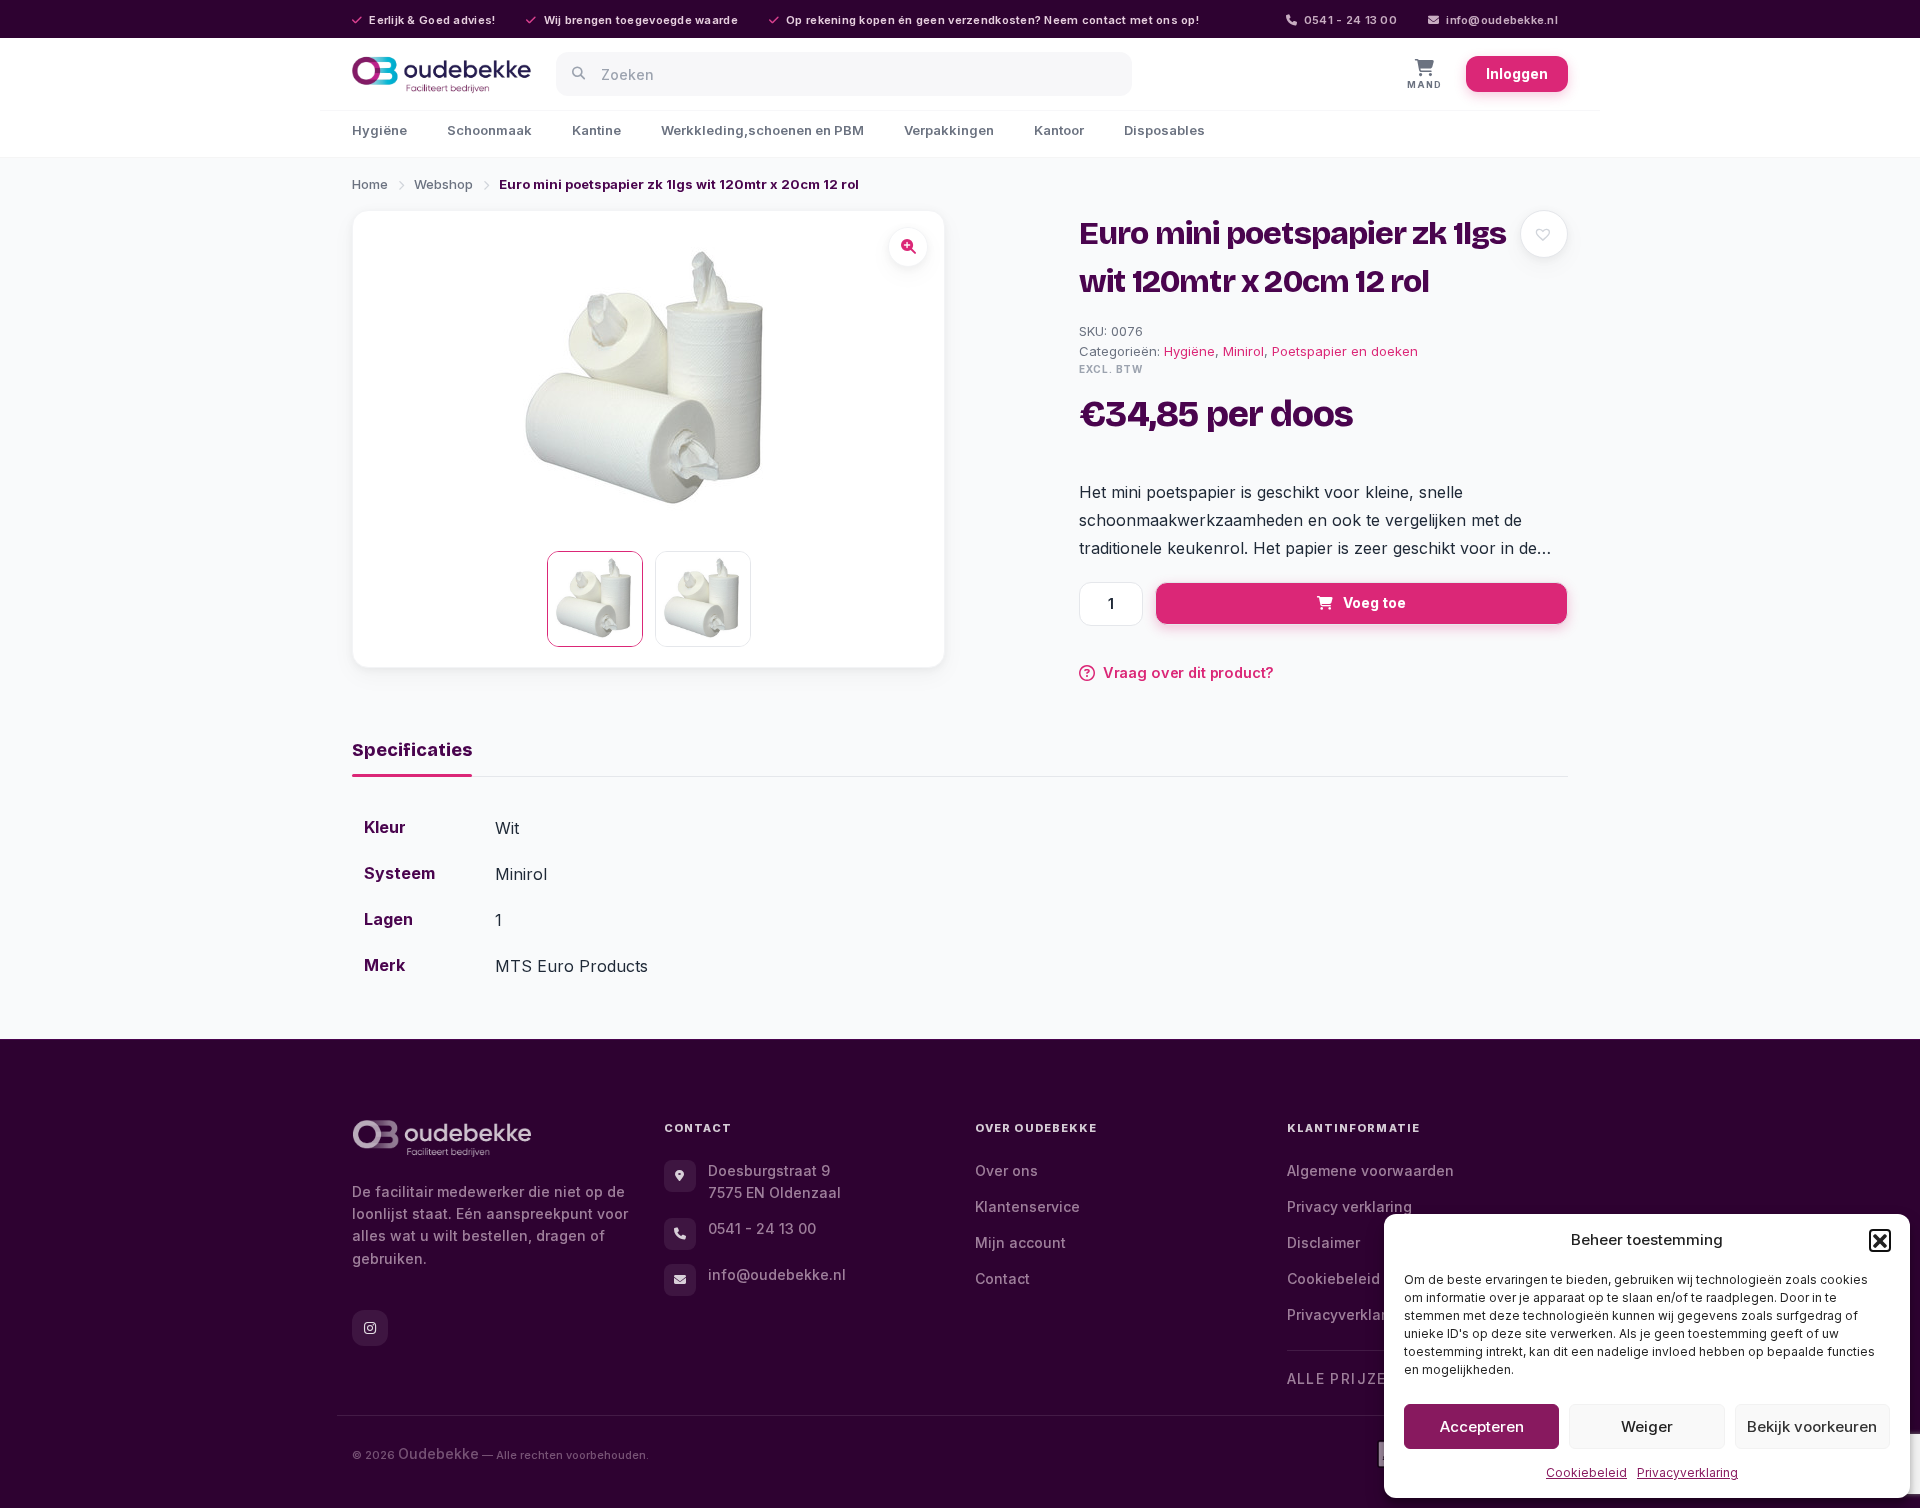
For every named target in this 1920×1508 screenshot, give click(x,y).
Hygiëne (379, 130)
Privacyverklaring (1687, 1472)
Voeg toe (1374, 602)
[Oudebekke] (442, 1138)
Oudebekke (438, 1453)
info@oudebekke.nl (1502, 20)
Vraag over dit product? (1189, 672)
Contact (1002, 1278)
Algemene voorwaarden (1370, 1170)
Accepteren (1482, 1426)
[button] (1880, 1240)
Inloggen (1517, 73)
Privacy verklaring (1349, 1206)
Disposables (1164, 130)
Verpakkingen (949, 130)
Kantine (596, 130)
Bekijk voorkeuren (1812, 1426)
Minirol (1243, 351)
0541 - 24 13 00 (1350, 20)
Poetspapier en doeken (1345, 351)
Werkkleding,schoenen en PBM (762, 130)
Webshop (443, 184)
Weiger (1647, 1426)
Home (370, 184)
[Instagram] (370, 1328)
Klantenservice (1027, 1206)
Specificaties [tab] (412, 750)
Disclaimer (1323, 1242)
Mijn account (1020, 1242)
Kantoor (1059, 130)
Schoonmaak (489, 130)
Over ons (1006, 1170)
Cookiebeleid (1586, 1472)
